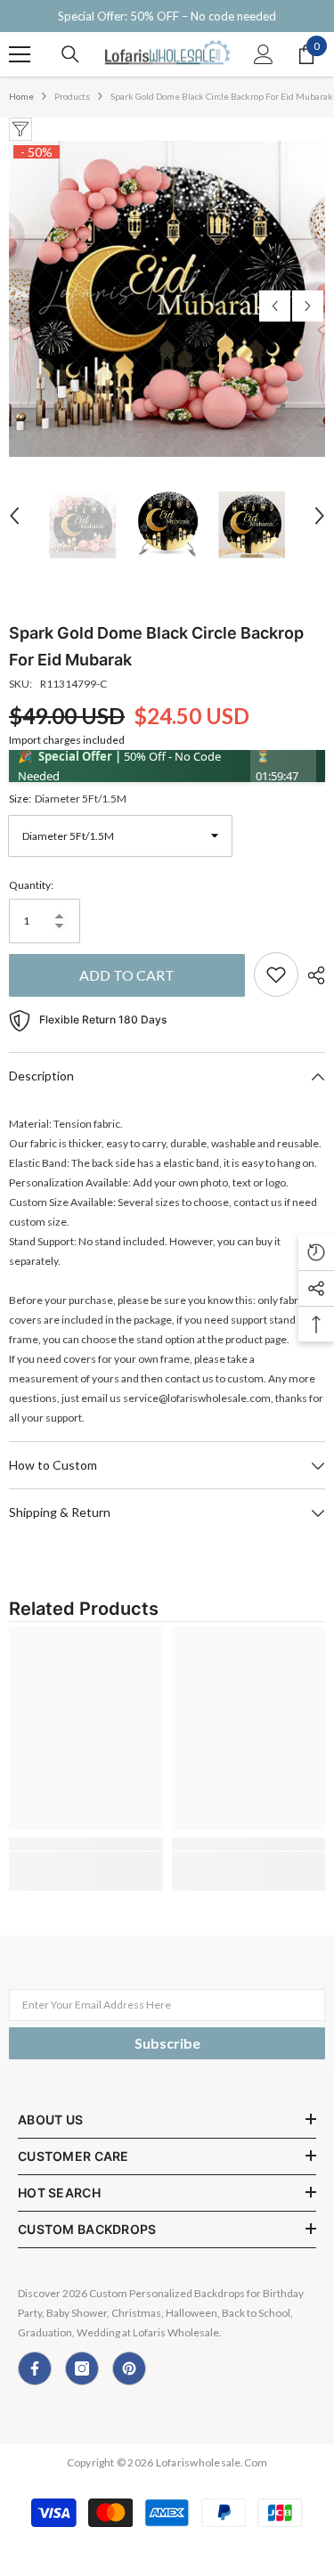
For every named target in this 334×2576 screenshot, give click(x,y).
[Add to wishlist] (276, 974)
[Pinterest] (129, 2368)
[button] (275, 306)
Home (21, 96)
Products (72, 96)
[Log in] (264, 54)
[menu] (20, 54)
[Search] (70, 54)
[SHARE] (312, 975)
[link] (86, 1844)
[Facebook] (35, 2368)
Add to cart (127, 975)
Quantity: (31, 885)
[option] (167, 299)
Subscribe (167, 2043)
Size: (68, 799)
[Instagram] (82, 2368)
